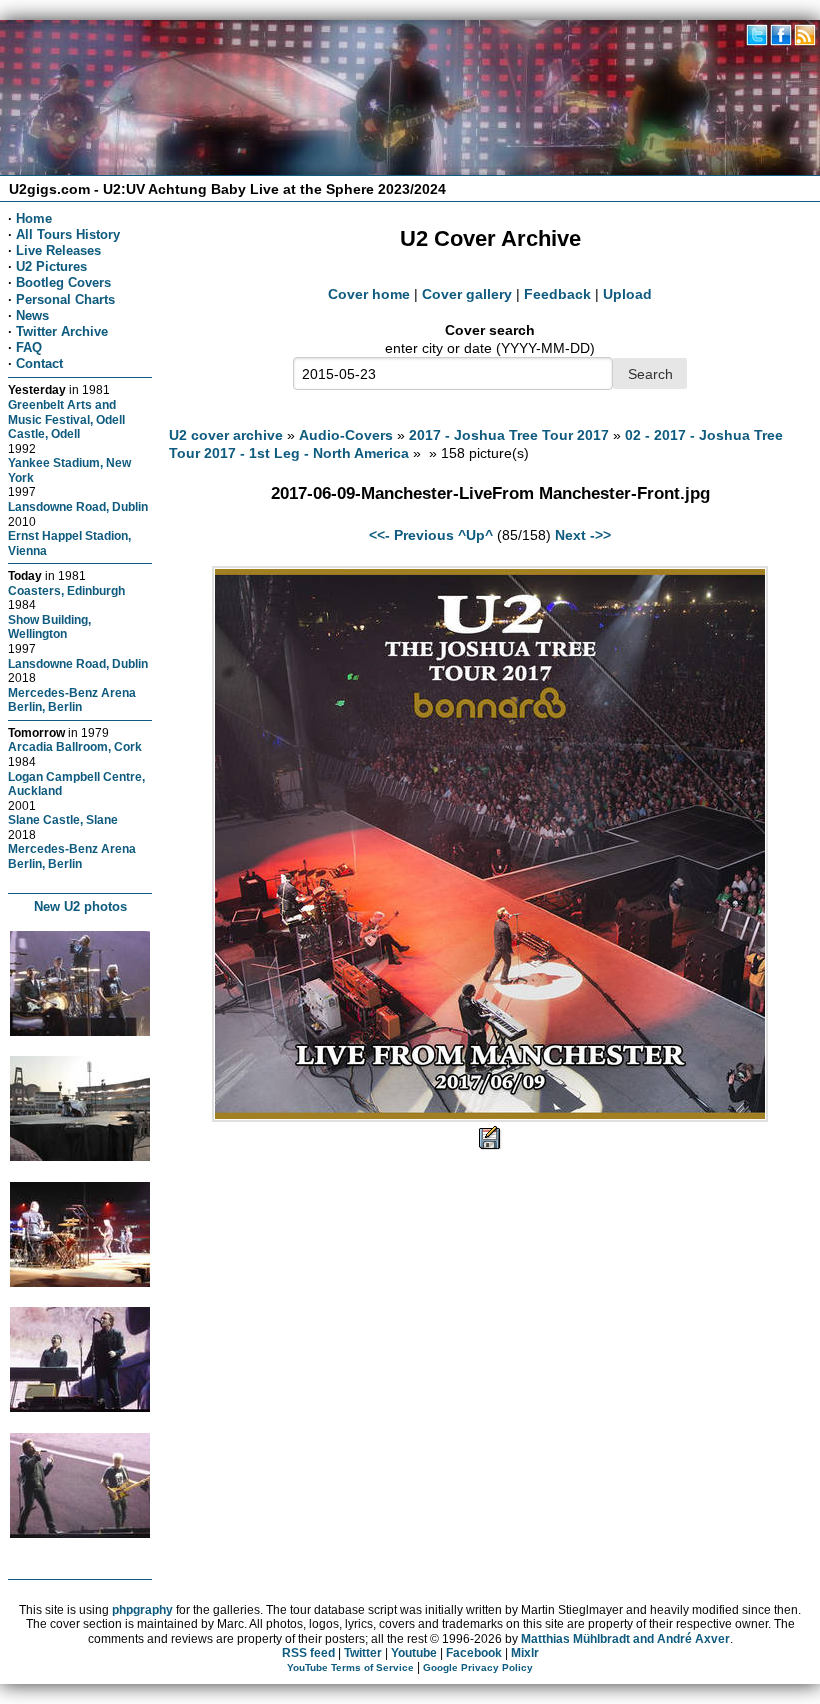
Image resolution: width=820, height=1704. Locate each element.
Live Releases (58, 250)
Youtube (414, 1653)
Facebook (474, 1653)
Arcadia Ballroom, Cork (75, 746)
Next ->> (583, 535)
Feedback (557, 294)
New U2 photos (80, 906)
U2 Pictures (51, 266)
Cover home (369, 294)
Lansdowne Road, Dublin (78, 506)
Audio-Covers (346, 435)
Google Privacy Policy (478, 1667)
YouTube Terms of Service (350, 1667)
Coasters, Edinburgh (66, 590)
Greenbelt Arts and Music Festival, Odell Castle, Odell (66, 419)
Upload (627, 294)
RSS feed (308, 1653)
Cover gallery (467, 294)
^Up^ (475, 535)
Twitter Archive (62, 331)
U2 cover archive (226, 435)
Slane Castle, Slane (63, 819)
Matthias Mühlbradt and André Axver (625, 1639)
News (32, 315)
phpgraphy (142, 1610)
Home (34, 218)
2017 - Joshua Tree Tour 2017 (509, 435)
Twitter (363, 1653)
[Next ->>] (490, 1117)
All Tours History (68, 234)
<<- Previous (411, 535)
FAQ (29, 347)
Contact (39, 363)
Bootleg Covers (63, 282)
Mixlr (525, 1653)
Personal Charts (65, 299)
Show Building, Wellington (49, 627)
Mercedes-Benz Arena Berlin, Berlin (72, 700)
